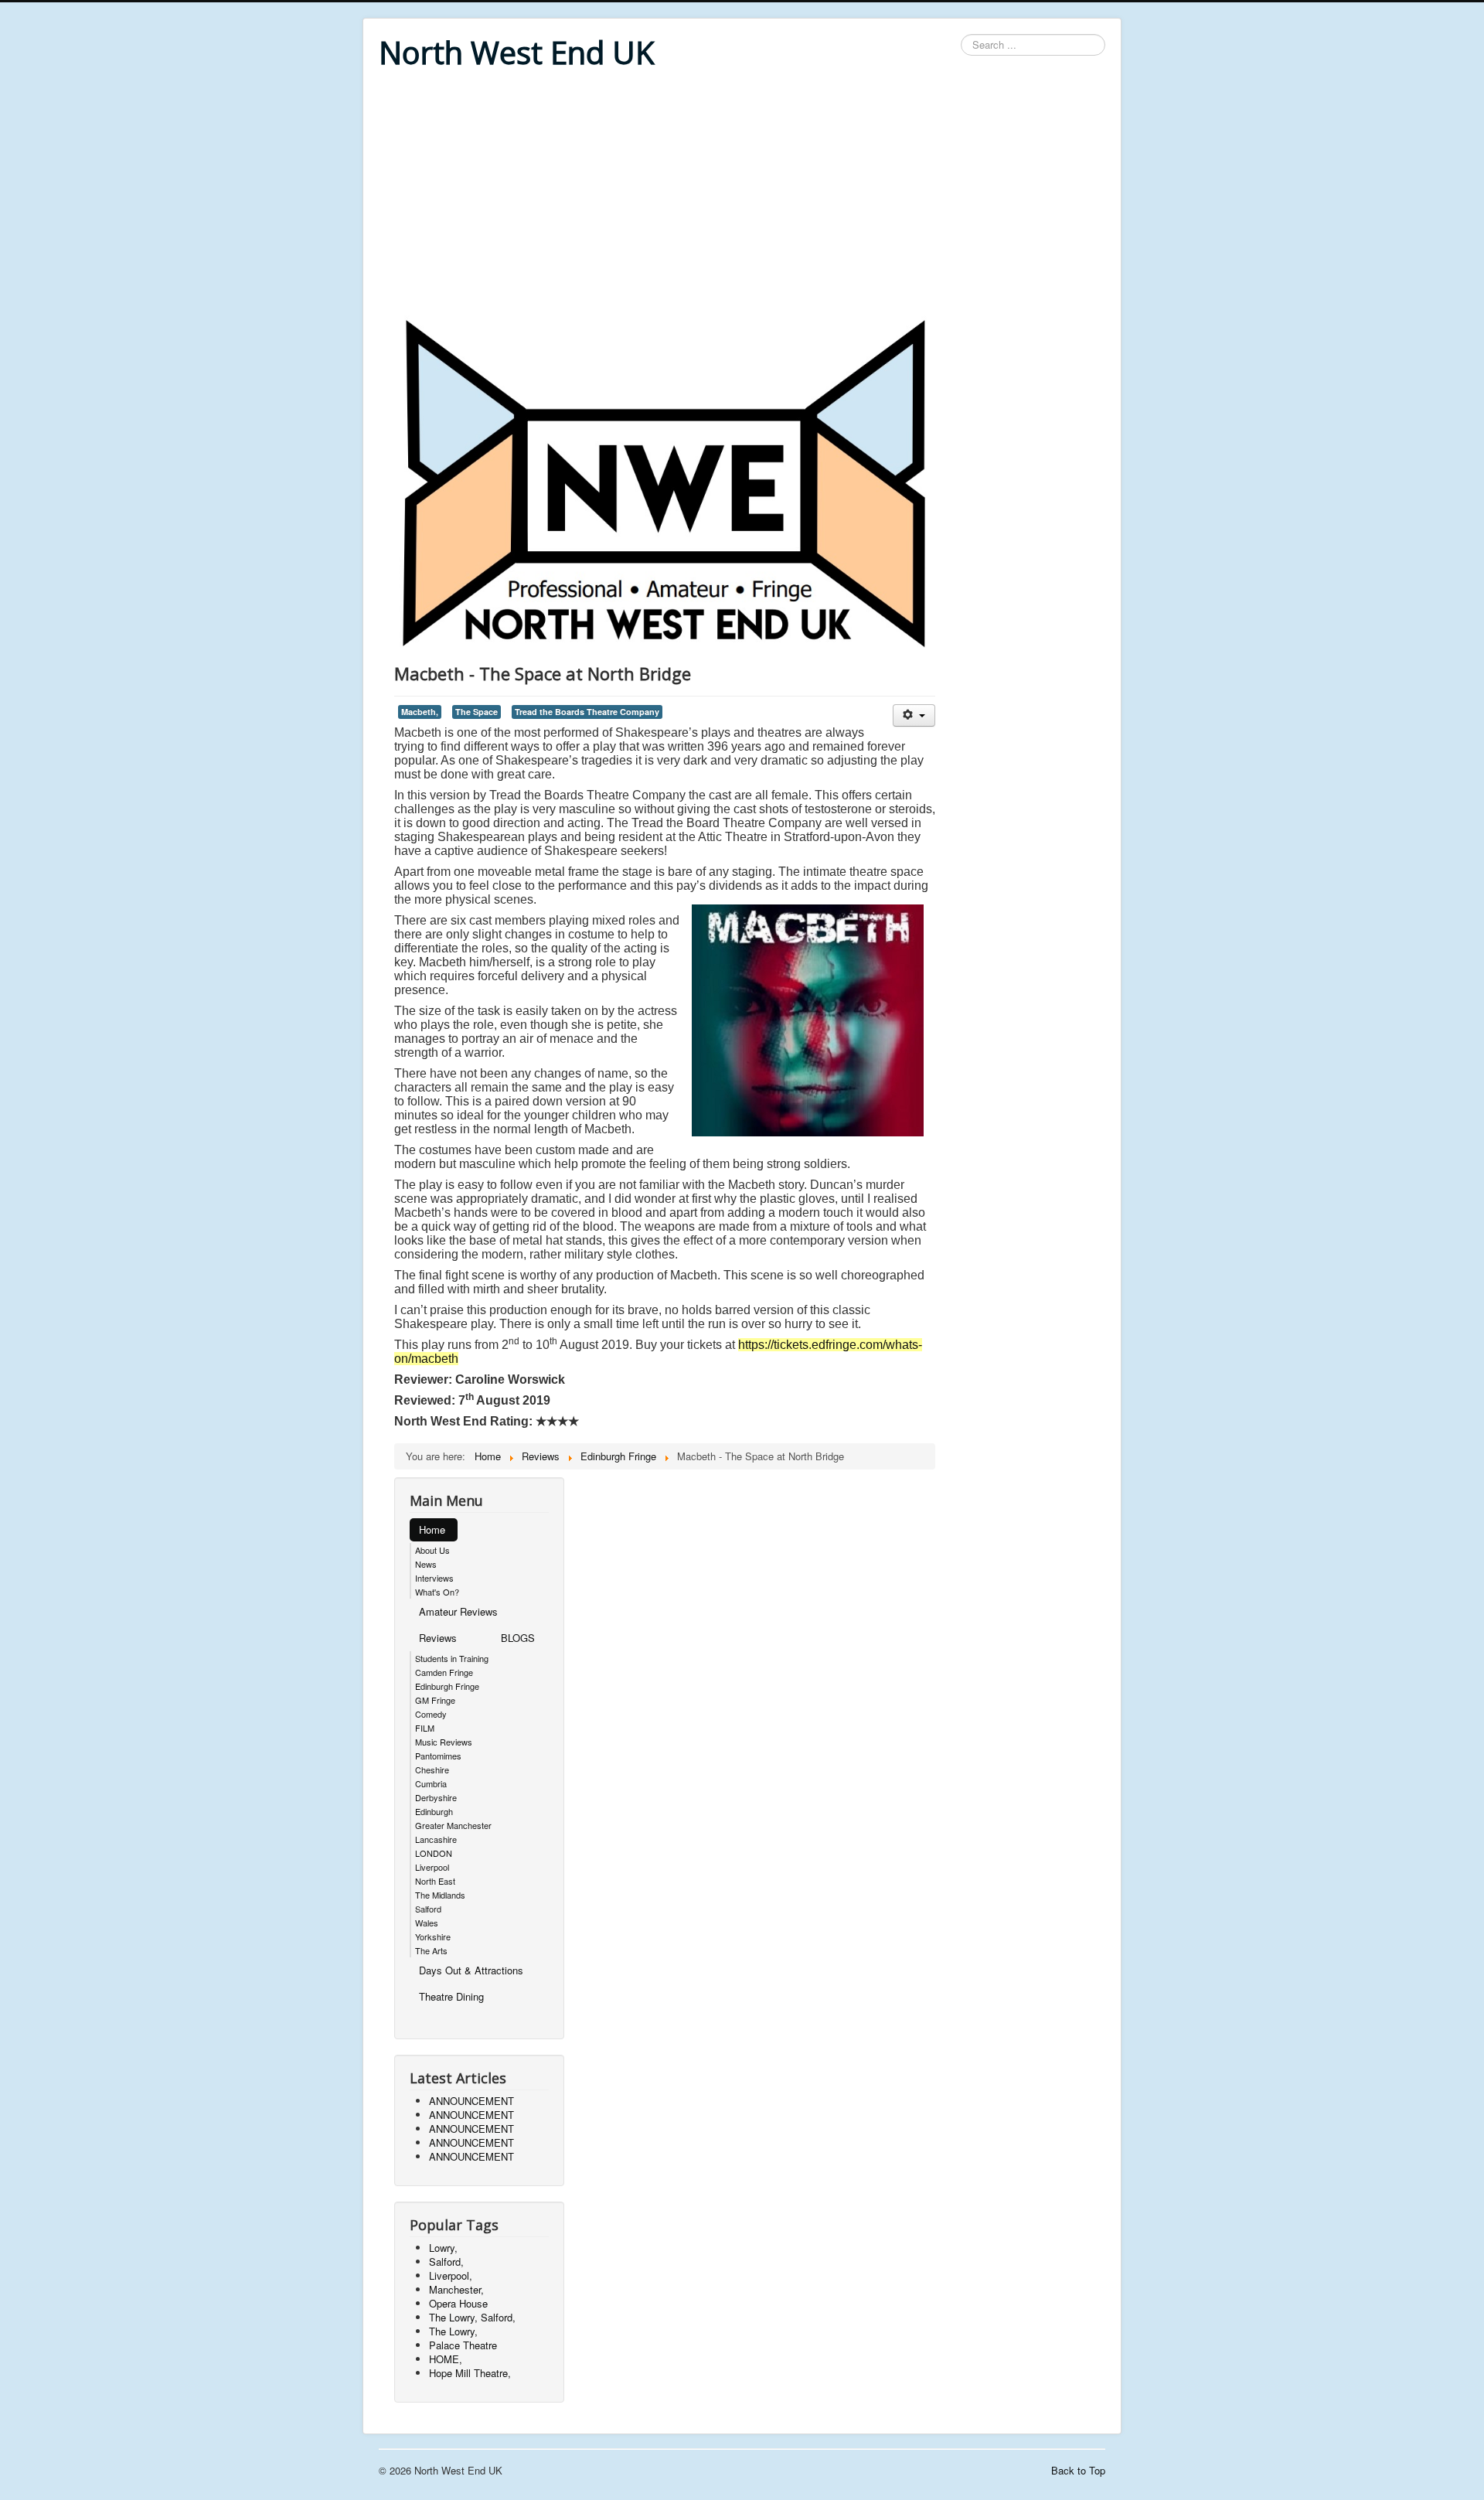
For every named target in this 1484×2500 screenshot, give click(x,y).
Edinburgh (434, 1811)
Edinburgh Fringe (447, 1686)
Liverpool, (451, 2275)
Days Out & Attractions (471, 1970)
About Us (432, 1550)
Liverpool (432, 1867)
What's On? (437, 1592)
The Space (477, 712)
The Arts (431, 1950)
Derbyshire (436, 1797)
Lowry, (443, 2248)
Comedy (431, 1714)
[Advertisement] (742, 195)
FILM (425, 1728)
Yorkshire (433, 1936)
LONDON (434, 1853)
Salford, (446, 2262)
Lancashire (436, 1839)
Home (432, 1529)
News (426, 1564)
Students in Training (452, 1658)
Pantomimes (438, 1756)
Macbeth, (420, 712)
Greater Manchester (453, 1825)
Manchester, (456, 2289)
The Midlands (440, 1895)
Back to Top (1078, 2470)
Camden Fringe (444, 1672)
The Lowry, (453, 2331)
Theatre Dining (451, 1996)
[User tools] (914, 715)
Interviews (434, 1578)
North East (435, 1881)
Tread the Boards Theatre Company (587, 712)
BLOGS (518, 1638)
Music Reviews (444, 1742)
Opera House (458, 2303)
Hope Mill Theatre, (470, 2373)
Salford (428, 1909)
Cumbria (431, 1783)
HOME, (446, 2359)
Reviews (438, 1638)
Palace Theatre (463, 2345)
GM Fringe (435, 1700)
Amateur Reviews (458, 1611)
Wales (427, 1923)
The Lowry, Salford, (472, 2317)
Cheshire (432, 1769)
